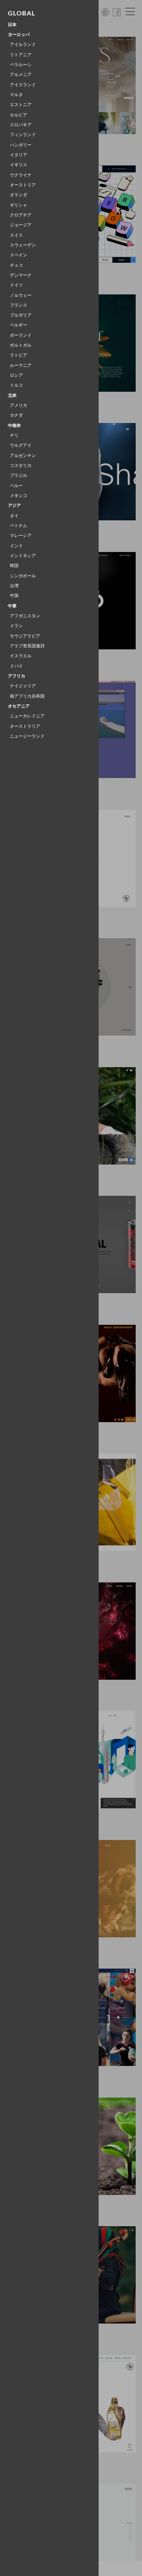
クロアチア (21, 215)
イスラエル (21, 656)
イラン (16, 626)
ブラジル (19, 475)
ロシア (16, 375)
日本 (12, 25)
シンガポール (23, 576)
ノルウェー (21, 295)
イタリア (19, 155)
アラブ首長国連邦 (27, 646)
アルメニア (21, 75)
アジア (14, 506)
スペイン (19, 255)
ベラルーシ (21, 65)
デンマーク (21, 275)
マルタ (16, 95)
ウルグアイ (21, 445)
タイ (14, 516)
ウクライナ (21, 175)
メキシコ (19, 496)
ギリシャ (19, 205)
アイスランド (23, 85)
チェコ (16, 265)
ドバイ (16, 666)
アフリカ (17, 676)
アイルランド (23, 45)
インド (16, 546)
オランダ (19, 195)
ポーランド (21, 335)
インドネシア (23, 556)
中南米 (14, 426)
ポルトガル (21, 345)
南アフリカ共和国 (27, 696)
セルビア (19, 115)
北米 (12, 396)
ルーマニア (21, 365)
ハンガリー (21, 145)
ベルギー (19, 325)
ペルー (16, 486)
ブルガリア (21, 315)
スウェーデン (23, 245)
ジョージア (21, 225)
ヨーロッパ (19, 35)
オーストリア (23, 185)
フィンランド (23, 135)
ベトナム (19, 526)
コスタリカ (21, 466)
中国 (14, 596)
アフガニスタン (25, 616)
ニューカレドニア (27, 716)
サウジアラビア (25, 636)
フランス (19, 305)
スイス (16, 235)
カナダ (16, 415)
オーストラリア (25, 726)
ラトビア (19, 355)
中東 (12, 606)
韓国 (14, 566)
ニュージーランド (27, 736)
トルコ (16, 385)
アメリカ (19, 405)
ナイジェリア (23, 686)
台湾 (14, 586)
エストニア (21, 105)
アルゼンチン (23, 456)
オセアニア (19, 706)
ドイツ (16, 285)
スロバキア (21, 125)
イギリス (19, 165)
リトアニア (21, 55)
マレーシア (21, 536)
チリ (14, 435)
